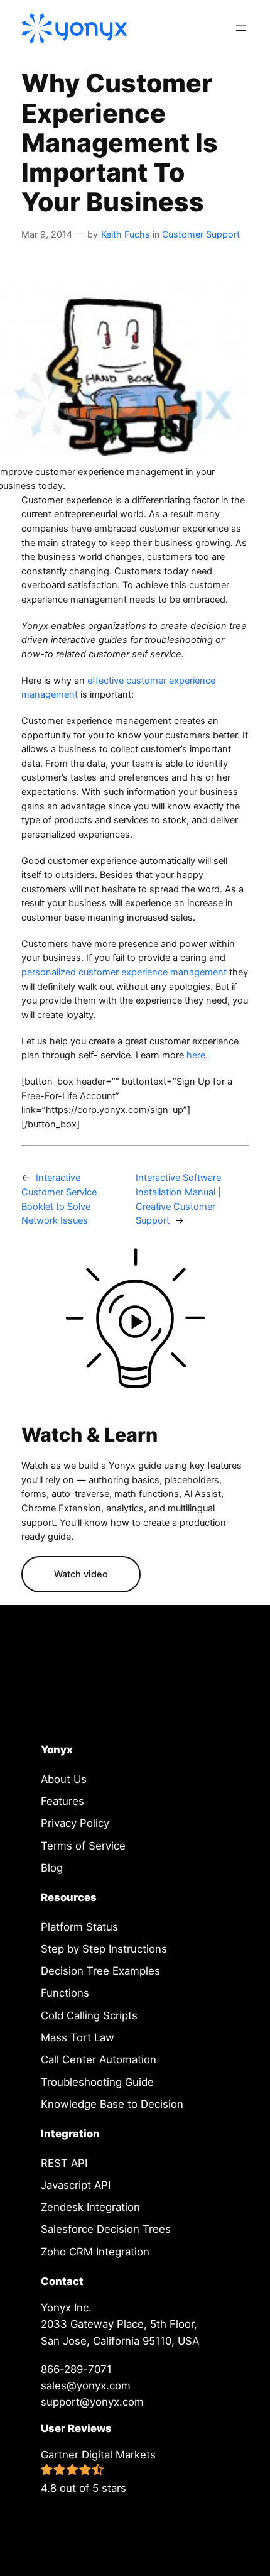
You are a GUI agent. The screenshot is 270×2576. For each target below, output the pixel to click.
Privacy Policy (75, 1823)
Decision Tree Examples (100, 1971)
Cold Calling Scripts (89, 2015)
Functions (65, 1993)
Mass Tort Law (78, 2037)
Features (62, 1801)
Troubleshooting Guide (97, 2082)
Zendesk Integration (90, 2207)
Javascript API (76, 2185)
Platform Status (79, 1927)
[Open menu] (241, 28)
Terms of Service (83, 1846)
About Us (64, 1779)
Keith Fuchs (126, 234)
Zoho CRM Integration (95, 2252)
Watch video (81, 1574)
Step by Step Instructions (104, 1949)
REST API (64, 2163)
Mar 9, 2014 (47, 234)
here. (196, 1055)
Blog (52, 1868)
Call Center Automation (99, 2059)
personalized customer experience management (124, 972)
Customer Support (201, 234)
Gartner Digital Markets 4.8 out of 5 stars (98, 2471)
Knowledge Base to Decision (112, 2104)
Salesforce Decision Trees (106, 2229)
